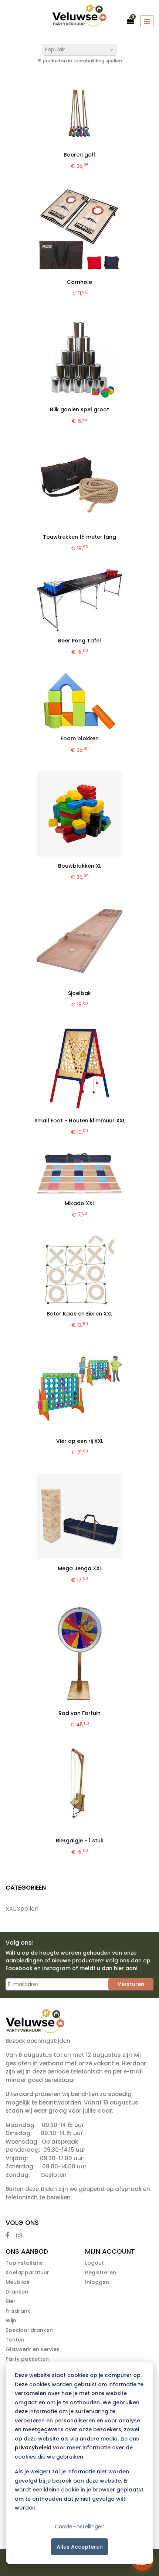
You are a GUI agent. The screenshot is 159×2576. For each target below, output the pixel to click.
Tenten (15, 2340)
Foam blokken (80, 738)
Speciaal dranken (29, 2330)
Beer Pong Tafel (79, 641)
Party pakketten (27, 2359)
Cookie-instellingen (80, 2527)
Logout (94, 2263)
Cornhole (79, 282)
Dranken (17, 2292)
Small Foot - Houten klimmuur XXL (80, 1121)
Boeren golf (79, 155)
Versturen (131, 1984)
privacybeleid (33, 2448)
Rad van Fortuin (79, 1713)
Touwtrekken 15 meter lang (79, 537)
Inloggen (97, 2282)
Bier (11, 2301)
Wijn (11, 2321)
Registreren (101, 2273)
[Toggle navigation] (147, 21)
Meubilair (18, 2282)
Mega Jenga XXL (80, 1568)
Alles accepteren (80, 2547)
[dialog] (79, 2463)
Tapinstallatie (24, 2263)
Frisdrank (18, 2311)
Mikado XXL (80, 1203)
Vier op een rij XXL (80, 1441)
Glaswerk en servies (33, 2349)
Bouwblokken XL (80, 866)
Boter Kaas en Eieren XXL (79, 1314)
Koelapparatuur (27, 2273)
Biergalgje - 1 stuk (80, 1841)
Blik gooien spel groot (79, 409)
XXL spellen (22, 1909)
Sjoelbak (79, 993)
